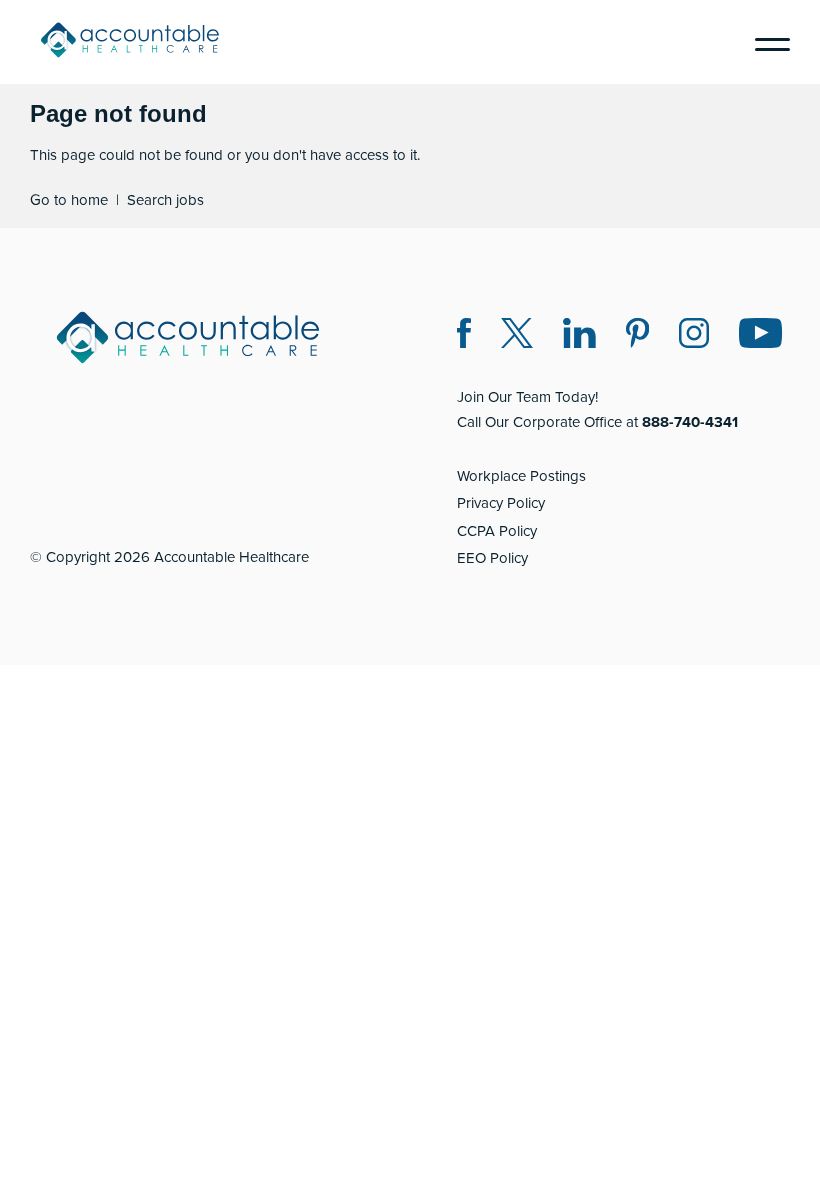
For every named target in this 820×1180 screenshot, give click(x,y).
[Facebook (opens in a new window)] (464, 336)
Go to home (69, 200)
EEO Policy (492, 558)
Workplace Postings (521, 476)
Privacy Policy (501, 503)
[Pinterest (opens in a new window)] (637, 336)
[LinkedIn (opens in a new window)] (579, 336)
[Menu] (765, 42)
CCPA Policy (497, 531)
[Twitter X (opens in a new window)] (517, 336)
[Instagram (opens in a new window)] (694, 336)
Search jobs (165, 200)
